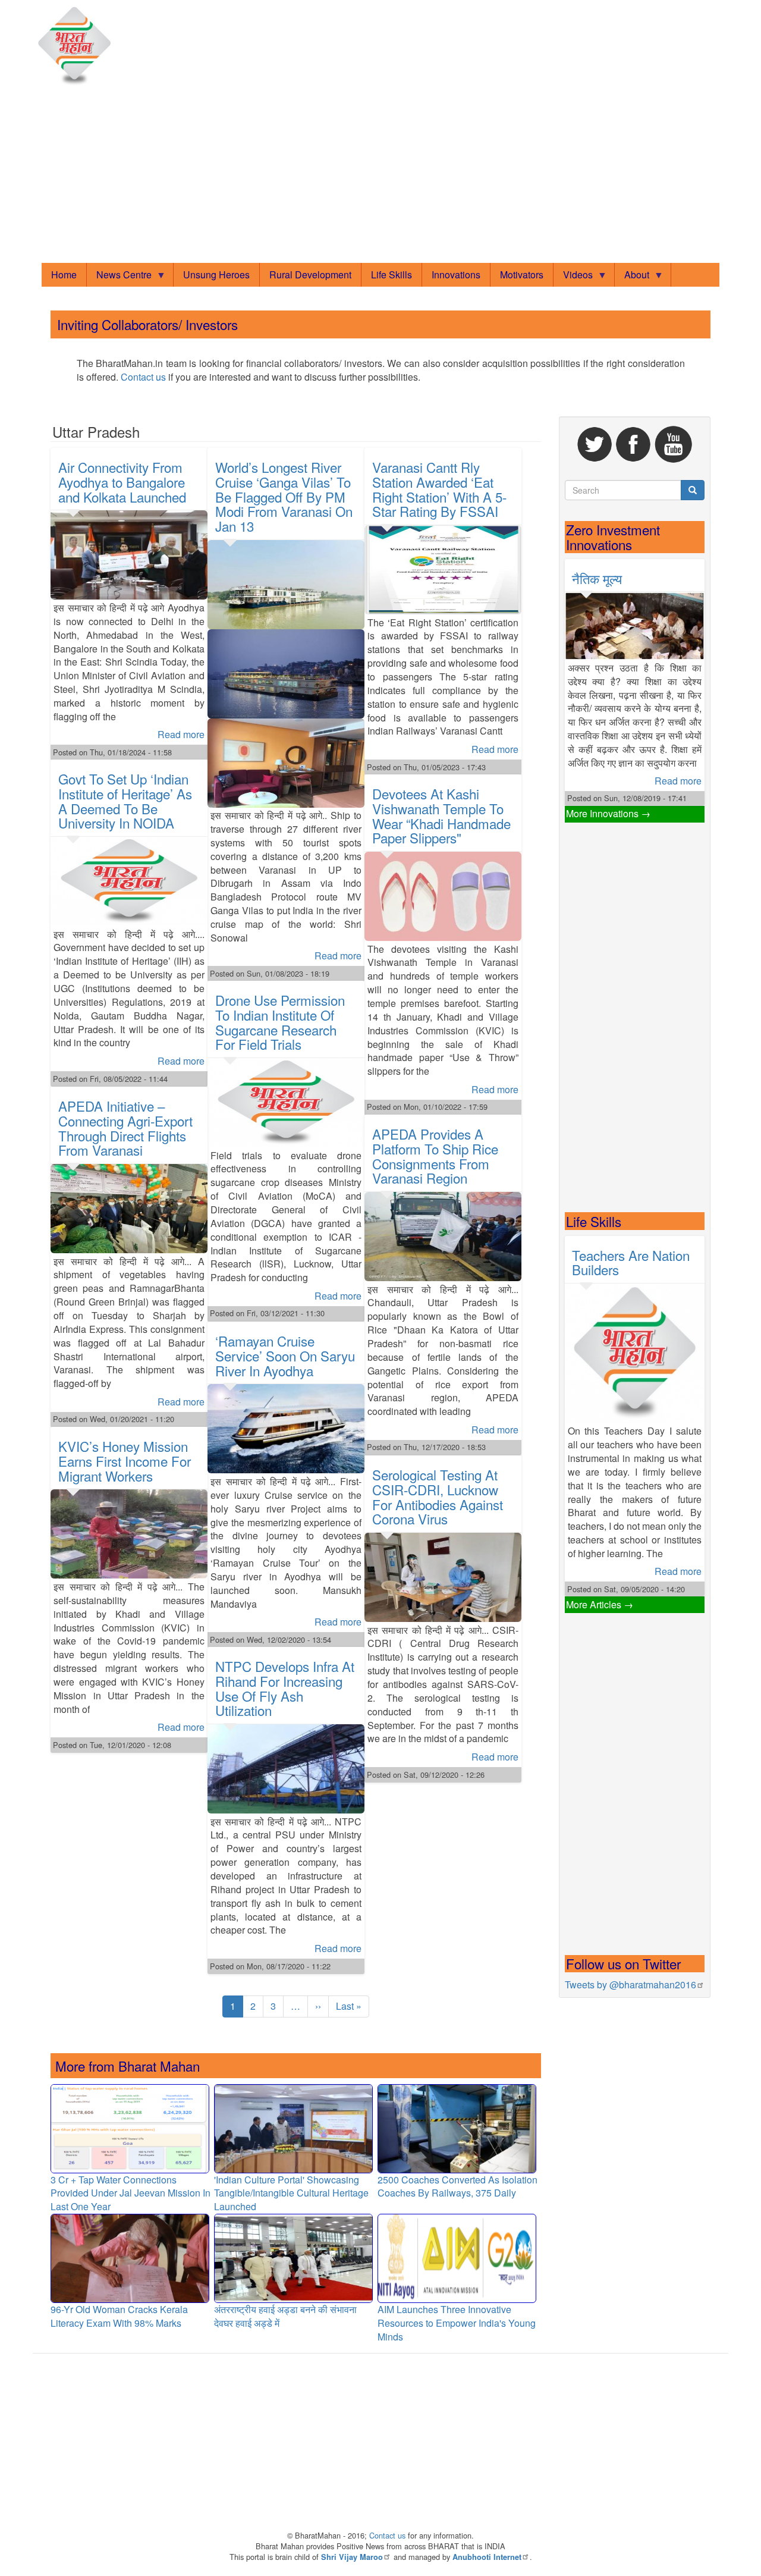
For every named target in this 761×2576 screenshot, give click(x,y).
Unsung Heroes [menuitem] (216, 274)
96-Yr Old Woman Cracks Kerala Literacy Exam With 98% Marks (119, 2316)
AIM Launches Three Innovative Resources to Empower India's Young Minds (457, 2323)
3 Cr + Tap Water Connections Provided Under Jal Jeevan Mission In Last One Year (130, 2193)
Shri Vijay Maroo (352, 2557)
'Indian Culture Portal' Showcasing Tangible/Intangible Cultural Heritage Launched (291, 2193)
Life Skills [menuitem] (391, 274)
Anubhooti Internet (487, 2557)
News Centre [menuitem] (119, 277)
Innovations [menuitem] (456, 274)
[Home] (77, 46)
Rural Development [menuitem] (310, 274)
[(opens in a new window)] (596, 443)
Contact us (143, 377)
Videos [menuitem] (573, 277)
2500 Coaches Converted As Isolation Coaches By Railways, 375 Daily (457, 2186)
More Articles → (600, 1604)
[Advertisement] (380, 176)
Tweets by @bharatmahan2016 (631, 1984)
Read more (181, 734)
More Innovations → (608, 813)
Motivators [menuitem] (522, 274)
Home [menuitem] (64, 274)
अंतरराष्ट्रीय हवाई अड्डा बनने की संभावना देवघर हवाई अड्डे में (285, 2316)
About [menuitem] (632, 277)
